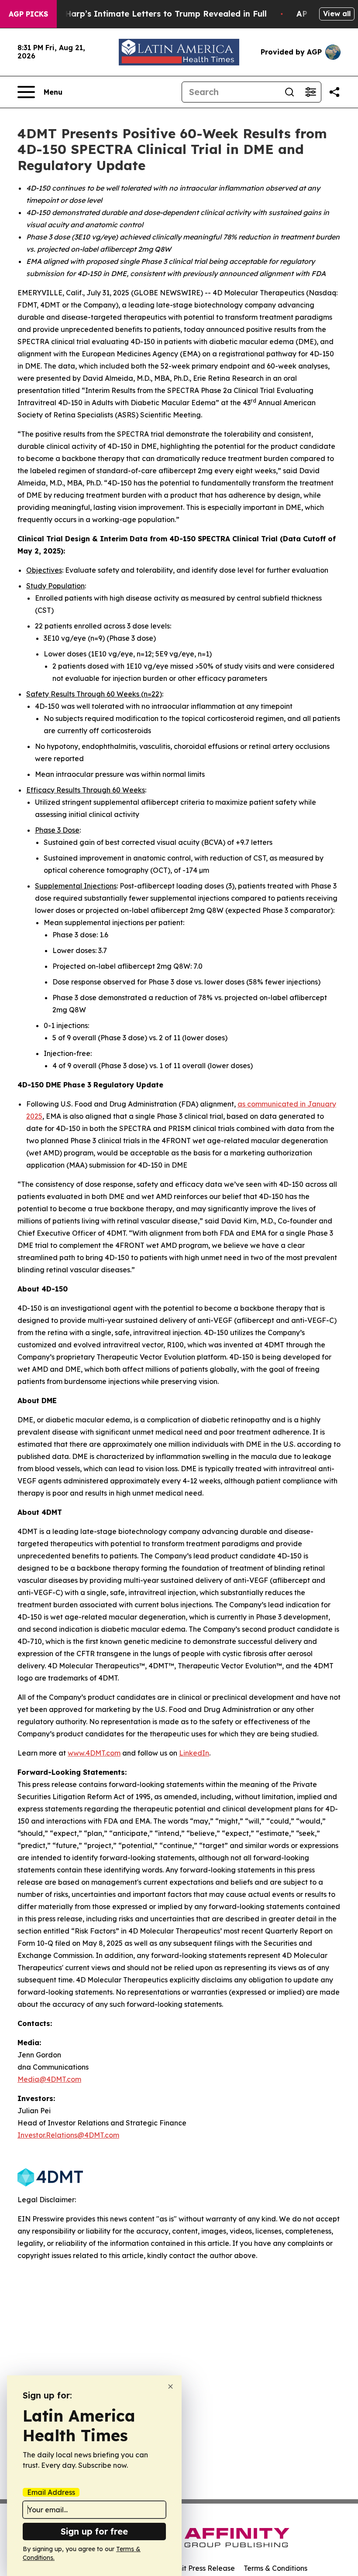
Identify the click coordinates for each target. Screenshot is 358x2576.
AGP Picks (28, 14)
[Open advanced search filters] (310, 92)
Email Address (51, 2492)
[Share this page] (334, 92)
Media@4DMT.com (49, 2079)
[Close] (170, 2386)
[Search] (289, 92)
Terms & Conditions (275, 2568)
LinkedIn (194, 1753)
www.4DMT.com (94, 1753)
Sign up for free (94, 2531)
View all (337, 14)
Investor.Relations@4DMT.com (68, 2135)
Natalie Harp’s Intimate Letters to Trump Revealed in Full (150, 14)
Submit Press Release (199, 2568)
